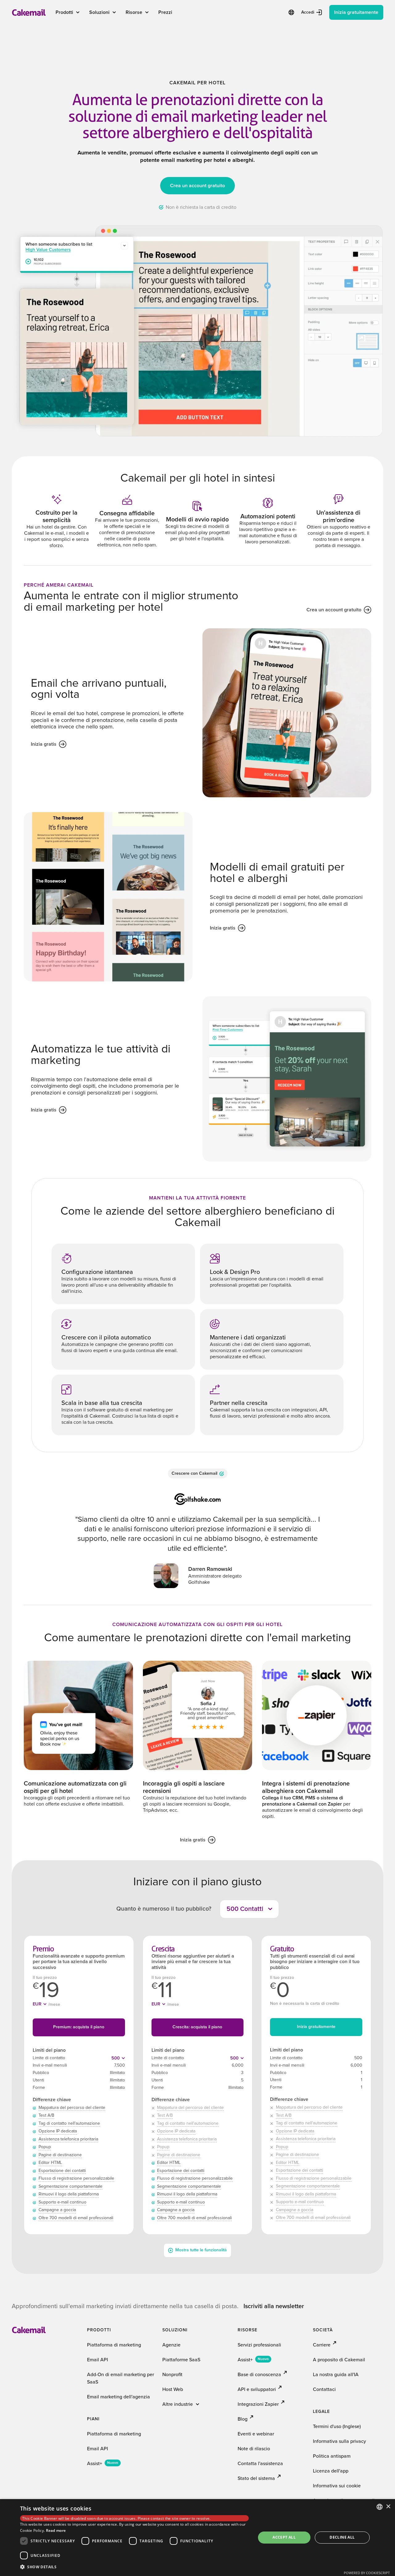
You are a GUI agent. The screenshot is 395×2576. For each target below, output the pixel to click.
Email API (98, 2360)
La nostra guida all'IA (336, 2375)
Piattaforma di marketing (114, 2345)
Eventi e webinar (256, 2434)
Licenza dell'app (331, 2471)
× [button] (388, 2507)
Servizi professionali (259, 2345)
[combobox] (380, 2507)
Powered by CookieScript (367, 2573)
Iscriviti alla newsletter (274, 2306)
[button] (67, 12)
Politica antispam (332, 2456)
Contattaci (324, 2389)
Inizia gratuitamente (356, 12)
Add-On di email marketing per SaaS (121, 2378)
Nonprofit (172, 2375)
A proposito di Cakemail (339, 2360)
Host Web (173, 2389)
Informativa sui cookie (337, 2486)
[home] (29, 13)
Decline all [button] (342, 2537)
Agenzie (171, 2345)
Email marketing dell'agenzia (118, 2397)
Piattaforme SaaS (181, 2360)
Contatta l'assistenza (260, 2464)
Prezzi (165, 12)
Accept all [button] (284, 2537)
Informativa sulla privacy (339, 2441)
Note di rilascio (254, 2449)
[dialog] (197, 2538)
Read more (56, 2530)
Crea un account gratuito (197, 186)
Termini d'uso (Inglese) (337, 2426)
